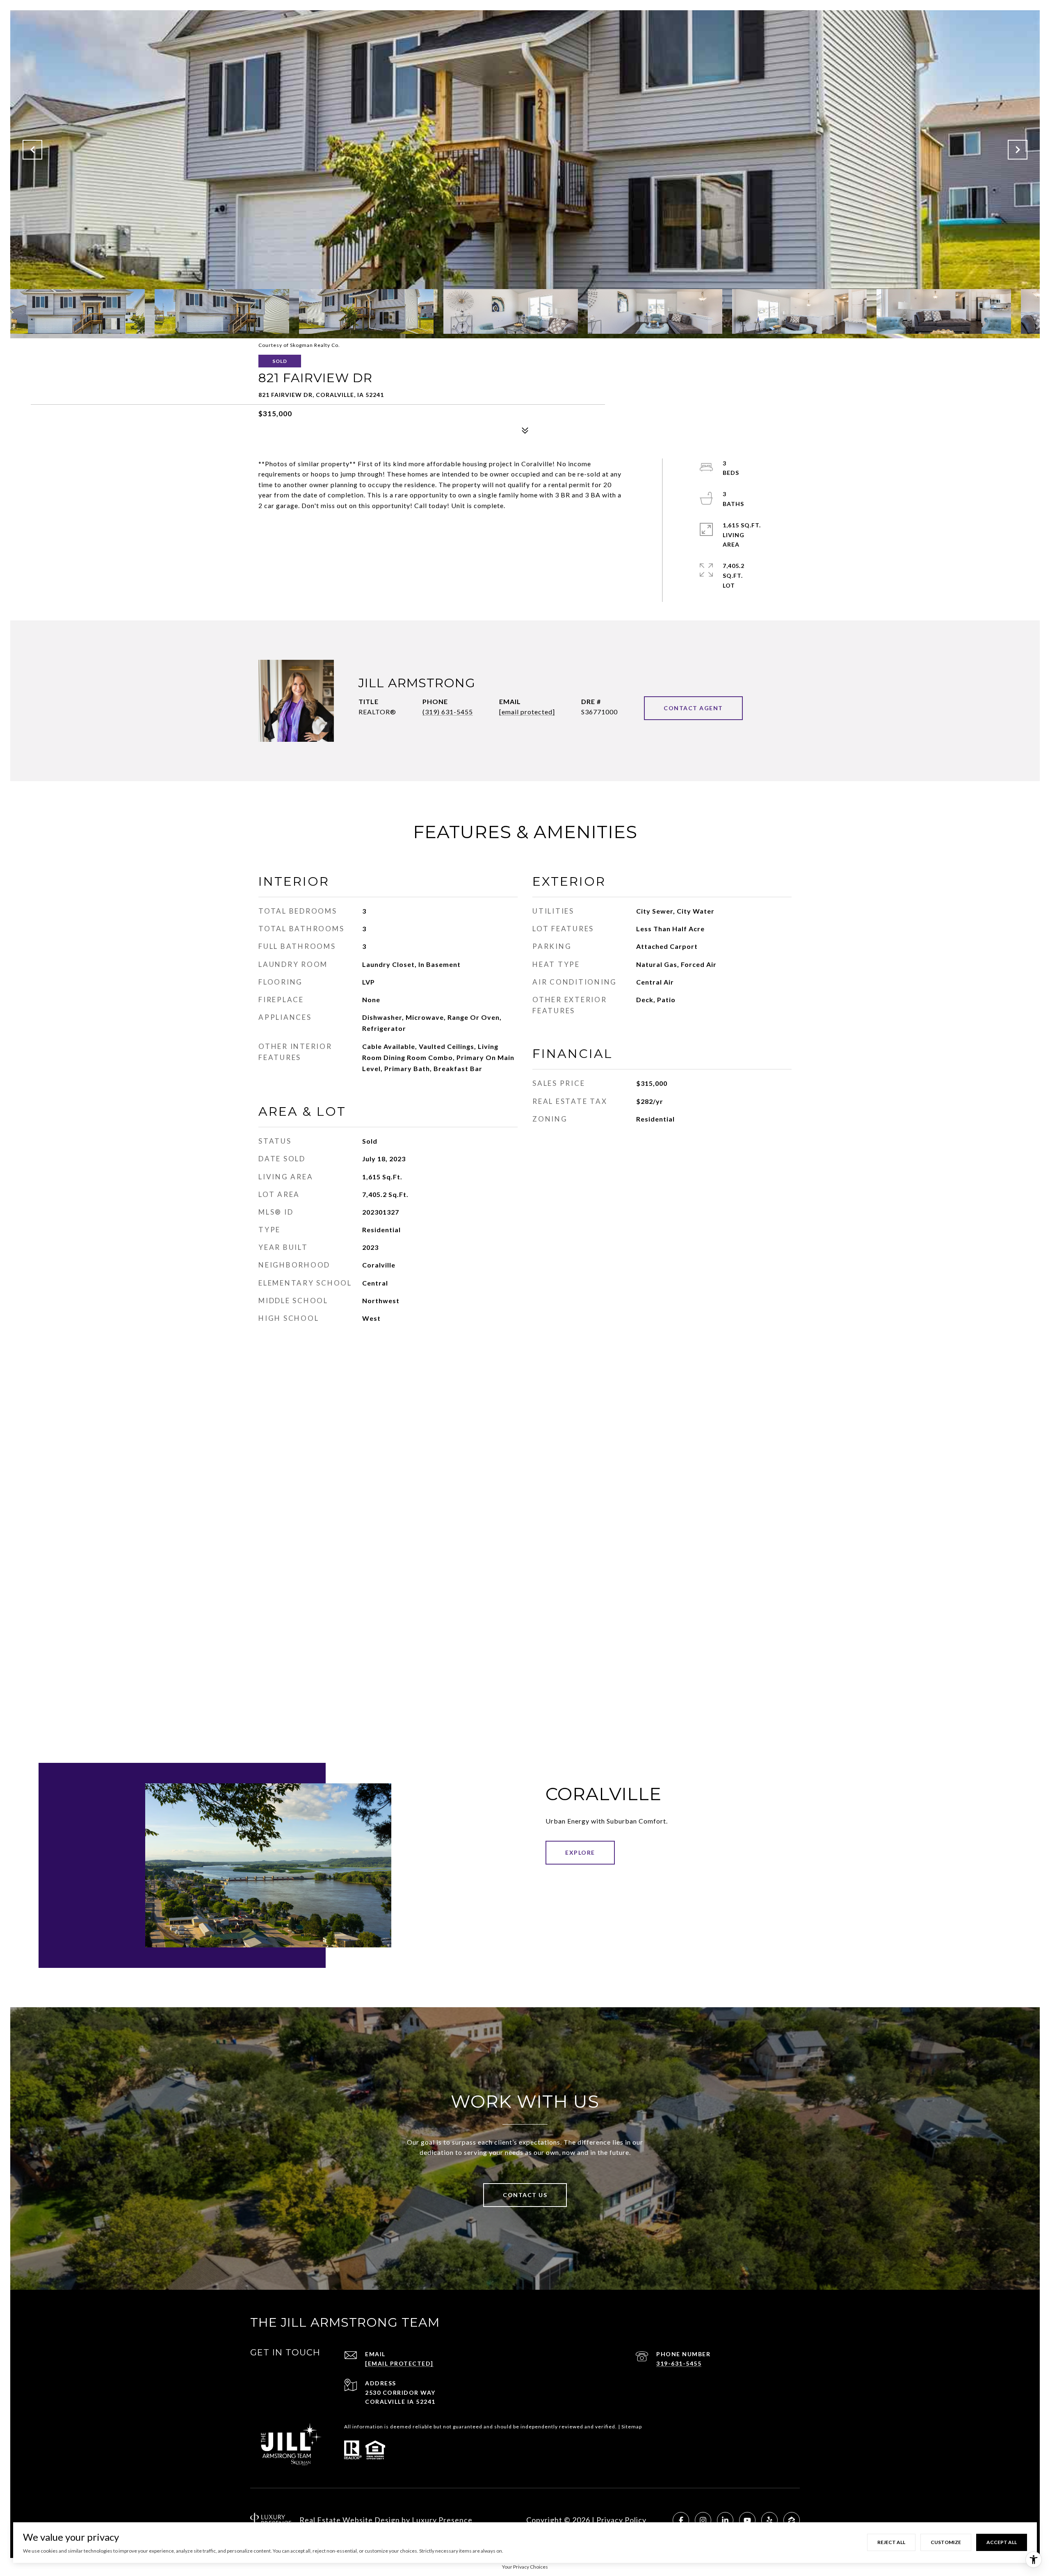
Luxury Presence (442, 2520)
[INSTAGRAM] (703, 2520)
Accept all (1002, 2542)
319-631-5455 (679, 2363)
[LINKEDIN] (725, 2520)
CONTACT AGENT (693, 708)
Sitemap (632, 2427)
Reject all (891, 2542)
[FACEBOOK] (681, 2520)
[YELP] (769, 2520)
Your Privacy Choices (525, 2567)
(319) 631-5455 (448, 712)
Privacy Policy (621, 2520)
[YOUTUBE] (747, 2520)
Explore (580, 1852)
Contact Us (525, 2195)
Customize (946, 2542)
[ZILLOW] (792, 2520)
